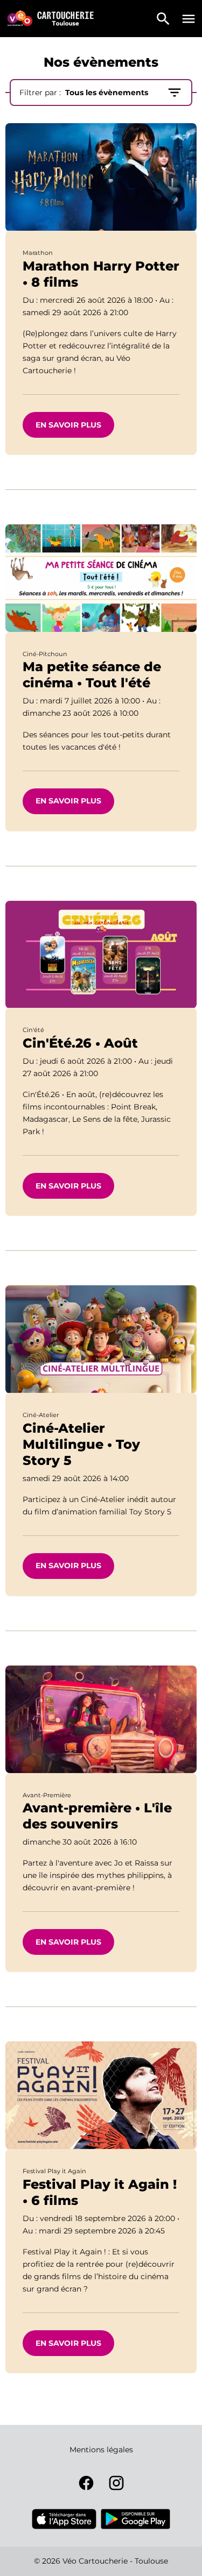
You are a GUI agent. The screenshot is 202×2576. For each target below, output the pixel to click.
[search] (163, 19)
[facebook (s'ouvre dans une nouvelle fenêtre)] (86, 2483)
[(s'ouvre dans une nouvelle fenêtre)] (64, 2519)
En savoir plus (68, 425)
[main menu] (189, 19)
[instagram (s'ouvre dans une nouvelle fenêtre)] (116, 2483)
